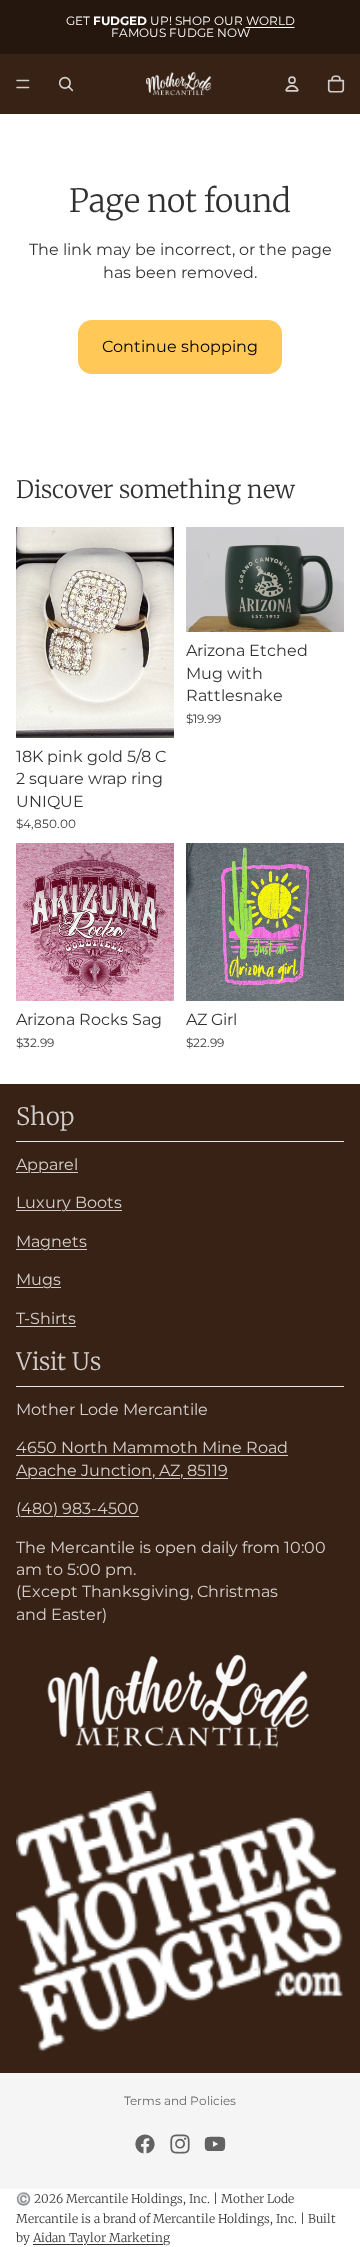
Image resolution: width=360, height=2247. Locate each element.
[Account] (292, 84)
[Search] (66, 84)
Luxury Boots (69, 1203)
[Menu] (23, 84)
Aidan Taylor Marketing (101, 2237)
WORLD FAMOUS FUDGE (203, 26)
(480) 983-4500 (77, 1508)
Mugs (38, 1279)
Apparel (47, 1164)
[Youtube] (215, 2144)
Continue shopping (180, 346)
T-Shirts (46, 1318)
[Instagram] (180, 2144)
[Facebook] (145, 2144)
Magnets (51, 1241)
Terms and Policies (180, 2100)
